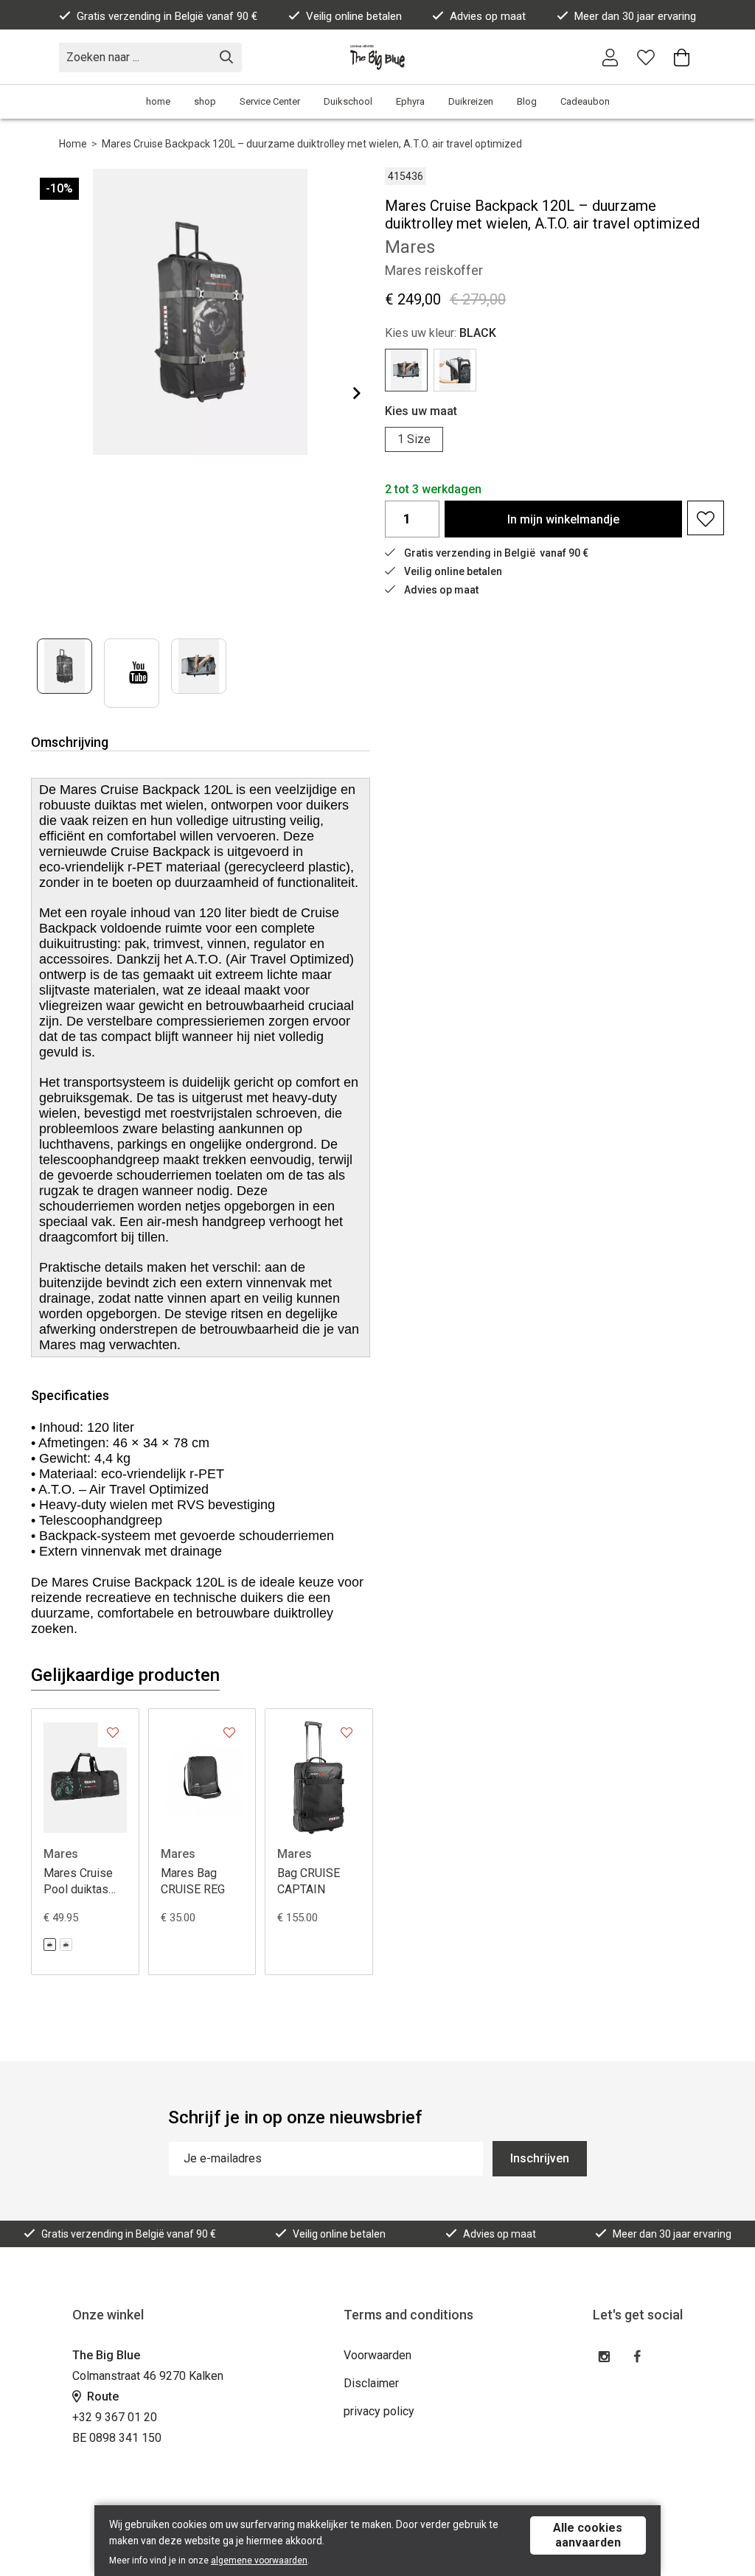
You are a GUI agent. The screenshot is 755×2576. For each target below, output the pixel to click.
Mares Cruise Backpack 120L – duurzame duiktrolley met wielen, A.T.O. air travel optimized (312, 144)
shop (205, 101)
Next (345, 393)
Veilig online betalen (354, 16)
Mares (61, 1854)
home (158, 101)
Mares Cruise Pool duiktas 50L (78, 1882)
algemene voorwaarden (259, 2561)
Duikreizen (471, 101)
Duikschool (348, 101)
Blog (527, 101)
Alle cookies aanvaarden (588, 2535)
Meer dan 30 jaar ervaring (635, 16)
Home (73, 144)
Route (101, 2396)
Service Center (270, 101)
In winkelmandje (563, 519)
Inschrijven (540, 2158)
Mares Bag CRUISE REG (193, 1881)
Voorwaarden (377, 2355)
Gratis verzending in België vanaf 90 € (167, 16)
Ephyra (410, 101)
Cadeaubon (585, 101)
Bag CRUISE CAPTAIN (309, 1881)
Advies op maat (488, 16)
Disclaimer (371, 2383)
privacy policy (379, 2411)
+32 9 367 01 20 (115, 2417)
